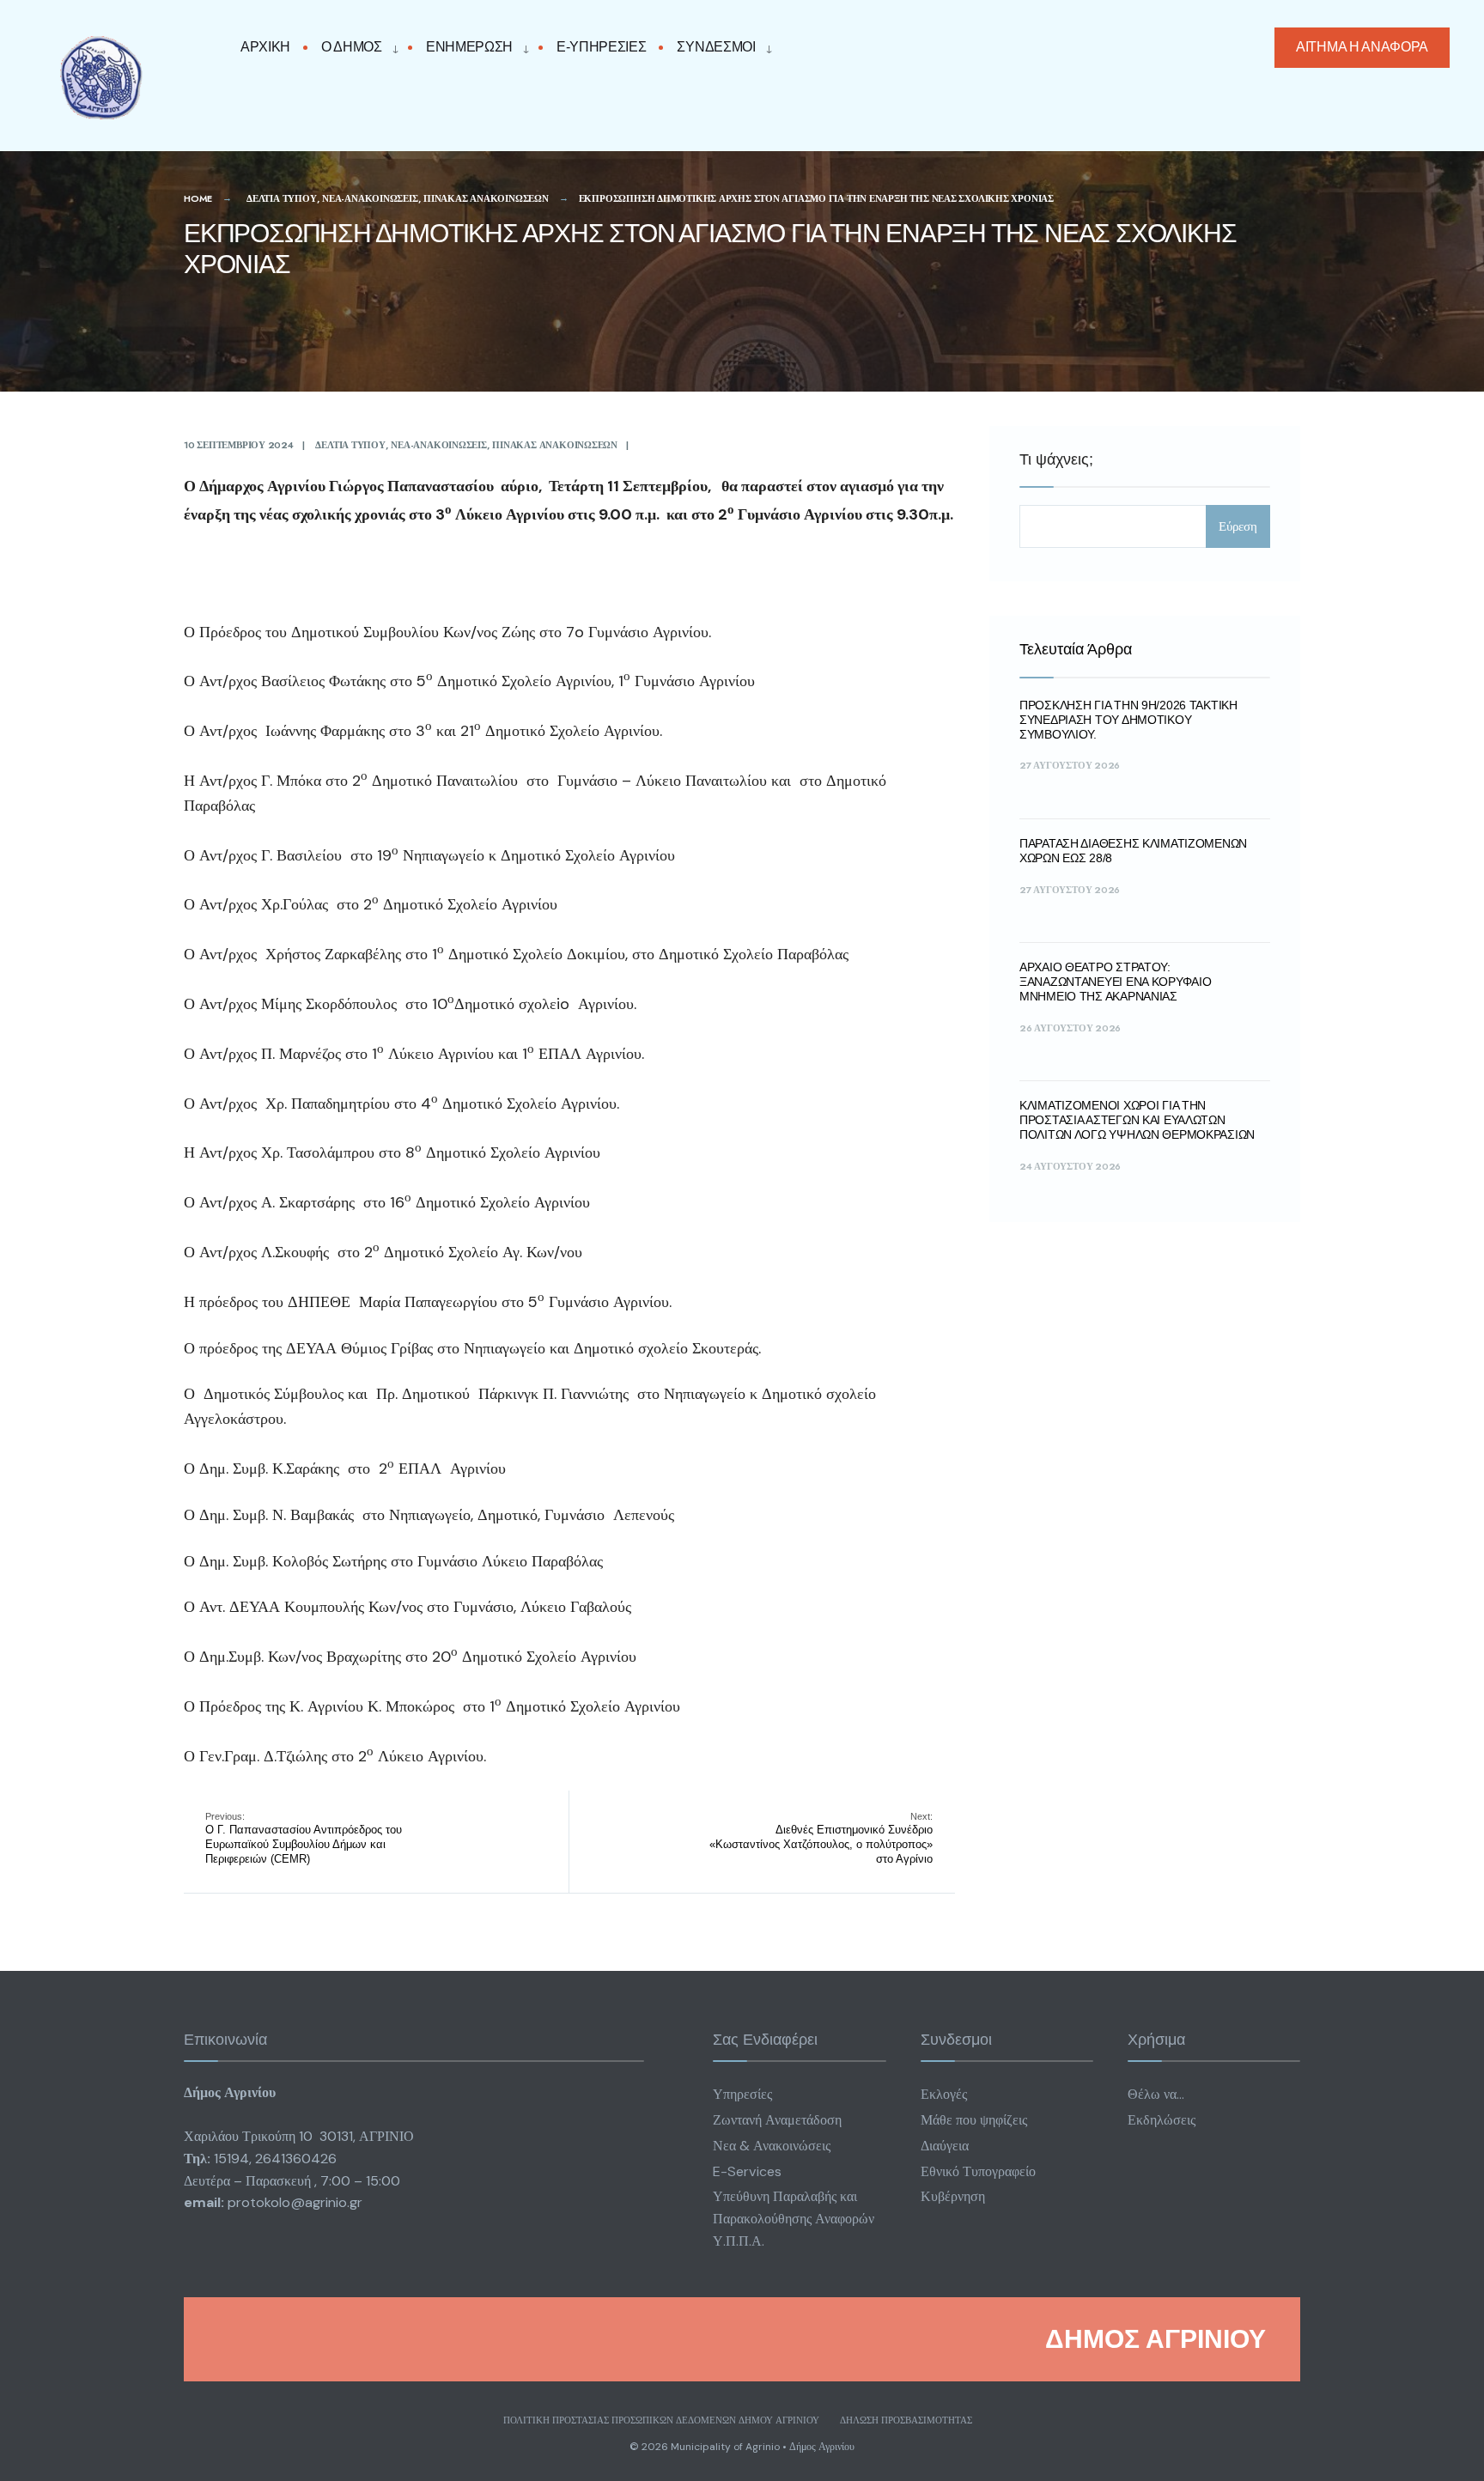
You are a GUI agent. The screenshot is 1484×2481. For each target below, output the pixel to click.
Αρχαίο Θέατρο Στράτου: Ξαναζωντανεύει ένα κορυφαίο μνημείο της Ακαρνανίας (1115, 982)
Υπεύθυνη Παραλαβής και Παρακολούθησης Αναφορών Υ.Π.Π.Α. (794, 2219)
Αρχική (265, 47)
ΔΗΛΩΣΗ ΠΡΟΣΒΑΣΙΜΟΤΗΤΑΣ (906, 2420)
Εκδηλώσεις (1162, 2120)
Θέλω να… (1156, 2094)
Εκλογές (944, 2094)
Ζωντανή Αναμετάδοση (777, 2120)
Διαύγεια (945, 2146)
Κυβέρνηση (953, 2196)
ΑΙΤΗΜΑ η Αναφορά (1362, 47)
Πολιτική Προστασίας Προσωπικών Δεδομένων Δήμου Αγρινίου (661, 2420)
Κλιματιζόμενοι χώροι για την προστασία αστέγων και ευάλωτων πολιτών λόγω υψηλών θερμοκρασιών (1137, 1120)
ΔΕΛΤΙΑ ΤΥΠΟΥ (281, 198)
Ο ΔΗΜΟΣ (352, 47)
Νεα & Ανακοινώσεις (772, 2146)
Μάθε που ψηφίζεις (974, 2120)
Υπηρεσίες (742, 2094)
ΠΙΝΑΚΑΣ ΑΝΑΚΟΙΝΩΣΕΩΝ (486, 198)
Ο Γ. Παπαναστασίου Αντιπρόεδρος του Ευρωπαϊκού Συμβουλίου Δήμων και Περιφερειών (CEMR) (304, 1839)
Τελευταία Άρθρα (1076, 649)
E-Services (747, 2171)
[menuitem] (356, 48)
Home (198, 198)
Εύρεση (1238, 526)
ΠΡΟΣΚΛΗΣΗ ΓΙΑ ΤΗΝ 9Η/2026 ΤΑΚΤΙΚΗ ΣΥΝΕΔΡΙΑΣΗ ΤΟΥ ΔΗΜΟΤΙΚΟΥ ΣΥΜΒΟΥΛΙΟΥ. (1128, 720)
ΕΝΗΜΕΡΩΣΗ (469, 47)
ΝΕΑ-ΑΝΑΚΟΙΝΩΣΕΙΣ (370, 198)
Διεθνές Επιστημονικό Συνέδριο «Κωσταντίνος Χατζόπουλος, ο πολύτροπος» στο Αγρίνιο (821, 1839)
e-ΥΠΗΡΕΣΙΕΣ (601, 47)
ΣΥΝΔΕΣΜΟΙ (716, 47)
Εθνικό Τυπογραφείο (978, 2171)
